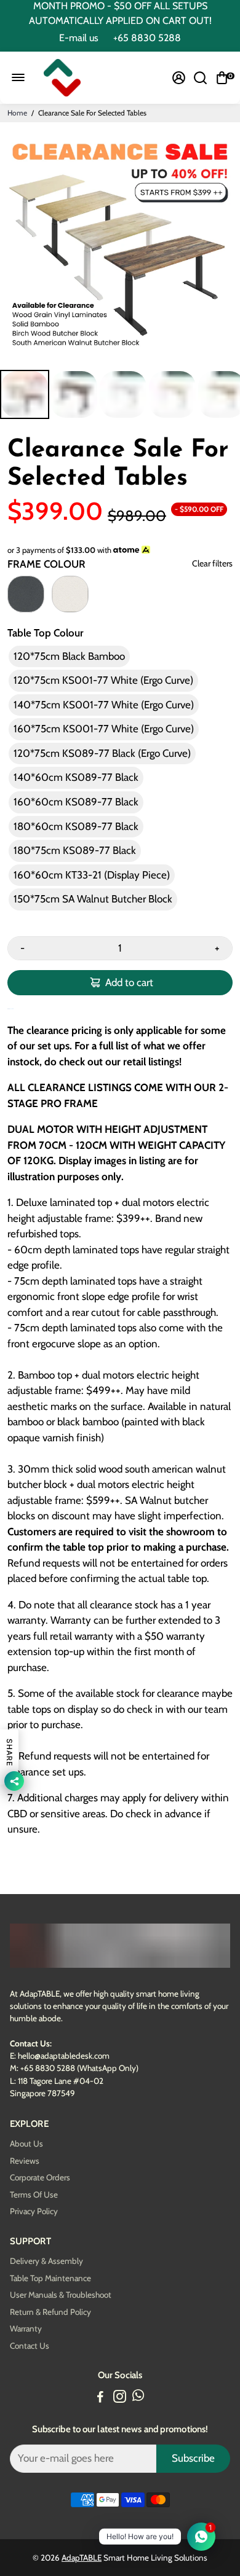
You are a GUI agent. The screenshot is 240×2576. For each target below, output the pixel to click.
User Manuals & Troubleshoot (61, 2295)
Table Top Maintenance (50, 2278)
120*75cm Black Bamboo (69, 656)
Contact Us (30, 2346)
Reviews (25, 2161)
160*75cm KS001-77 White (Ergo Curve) (104, 729)
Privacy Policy (34, 2211)
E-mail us (79, 38)
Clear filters (212, 564)
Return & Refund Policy (50, 2312)
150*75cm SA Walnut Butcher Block (93, 899)
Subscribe (193, 2458)
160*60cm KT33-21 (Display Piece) (92, 875)
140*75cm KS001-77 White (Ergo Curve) (104, 705)
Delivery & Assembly (46, 2261)
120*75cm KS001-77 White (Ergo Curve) (103, 680)
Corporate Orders (40, 2178)
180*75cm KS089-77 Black (75, 850)
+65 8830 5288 (147, 38)
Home (17, 113)
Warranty (26, 2329)
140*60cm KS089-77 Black (76, 777)
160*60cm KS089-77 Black (76, 802)
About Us (26, 2144)
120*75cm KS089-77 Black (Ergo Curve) (102, 753)
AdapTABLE (82, 2558)
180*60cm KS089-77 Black (76, 826)
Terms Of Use (34, 2195)
